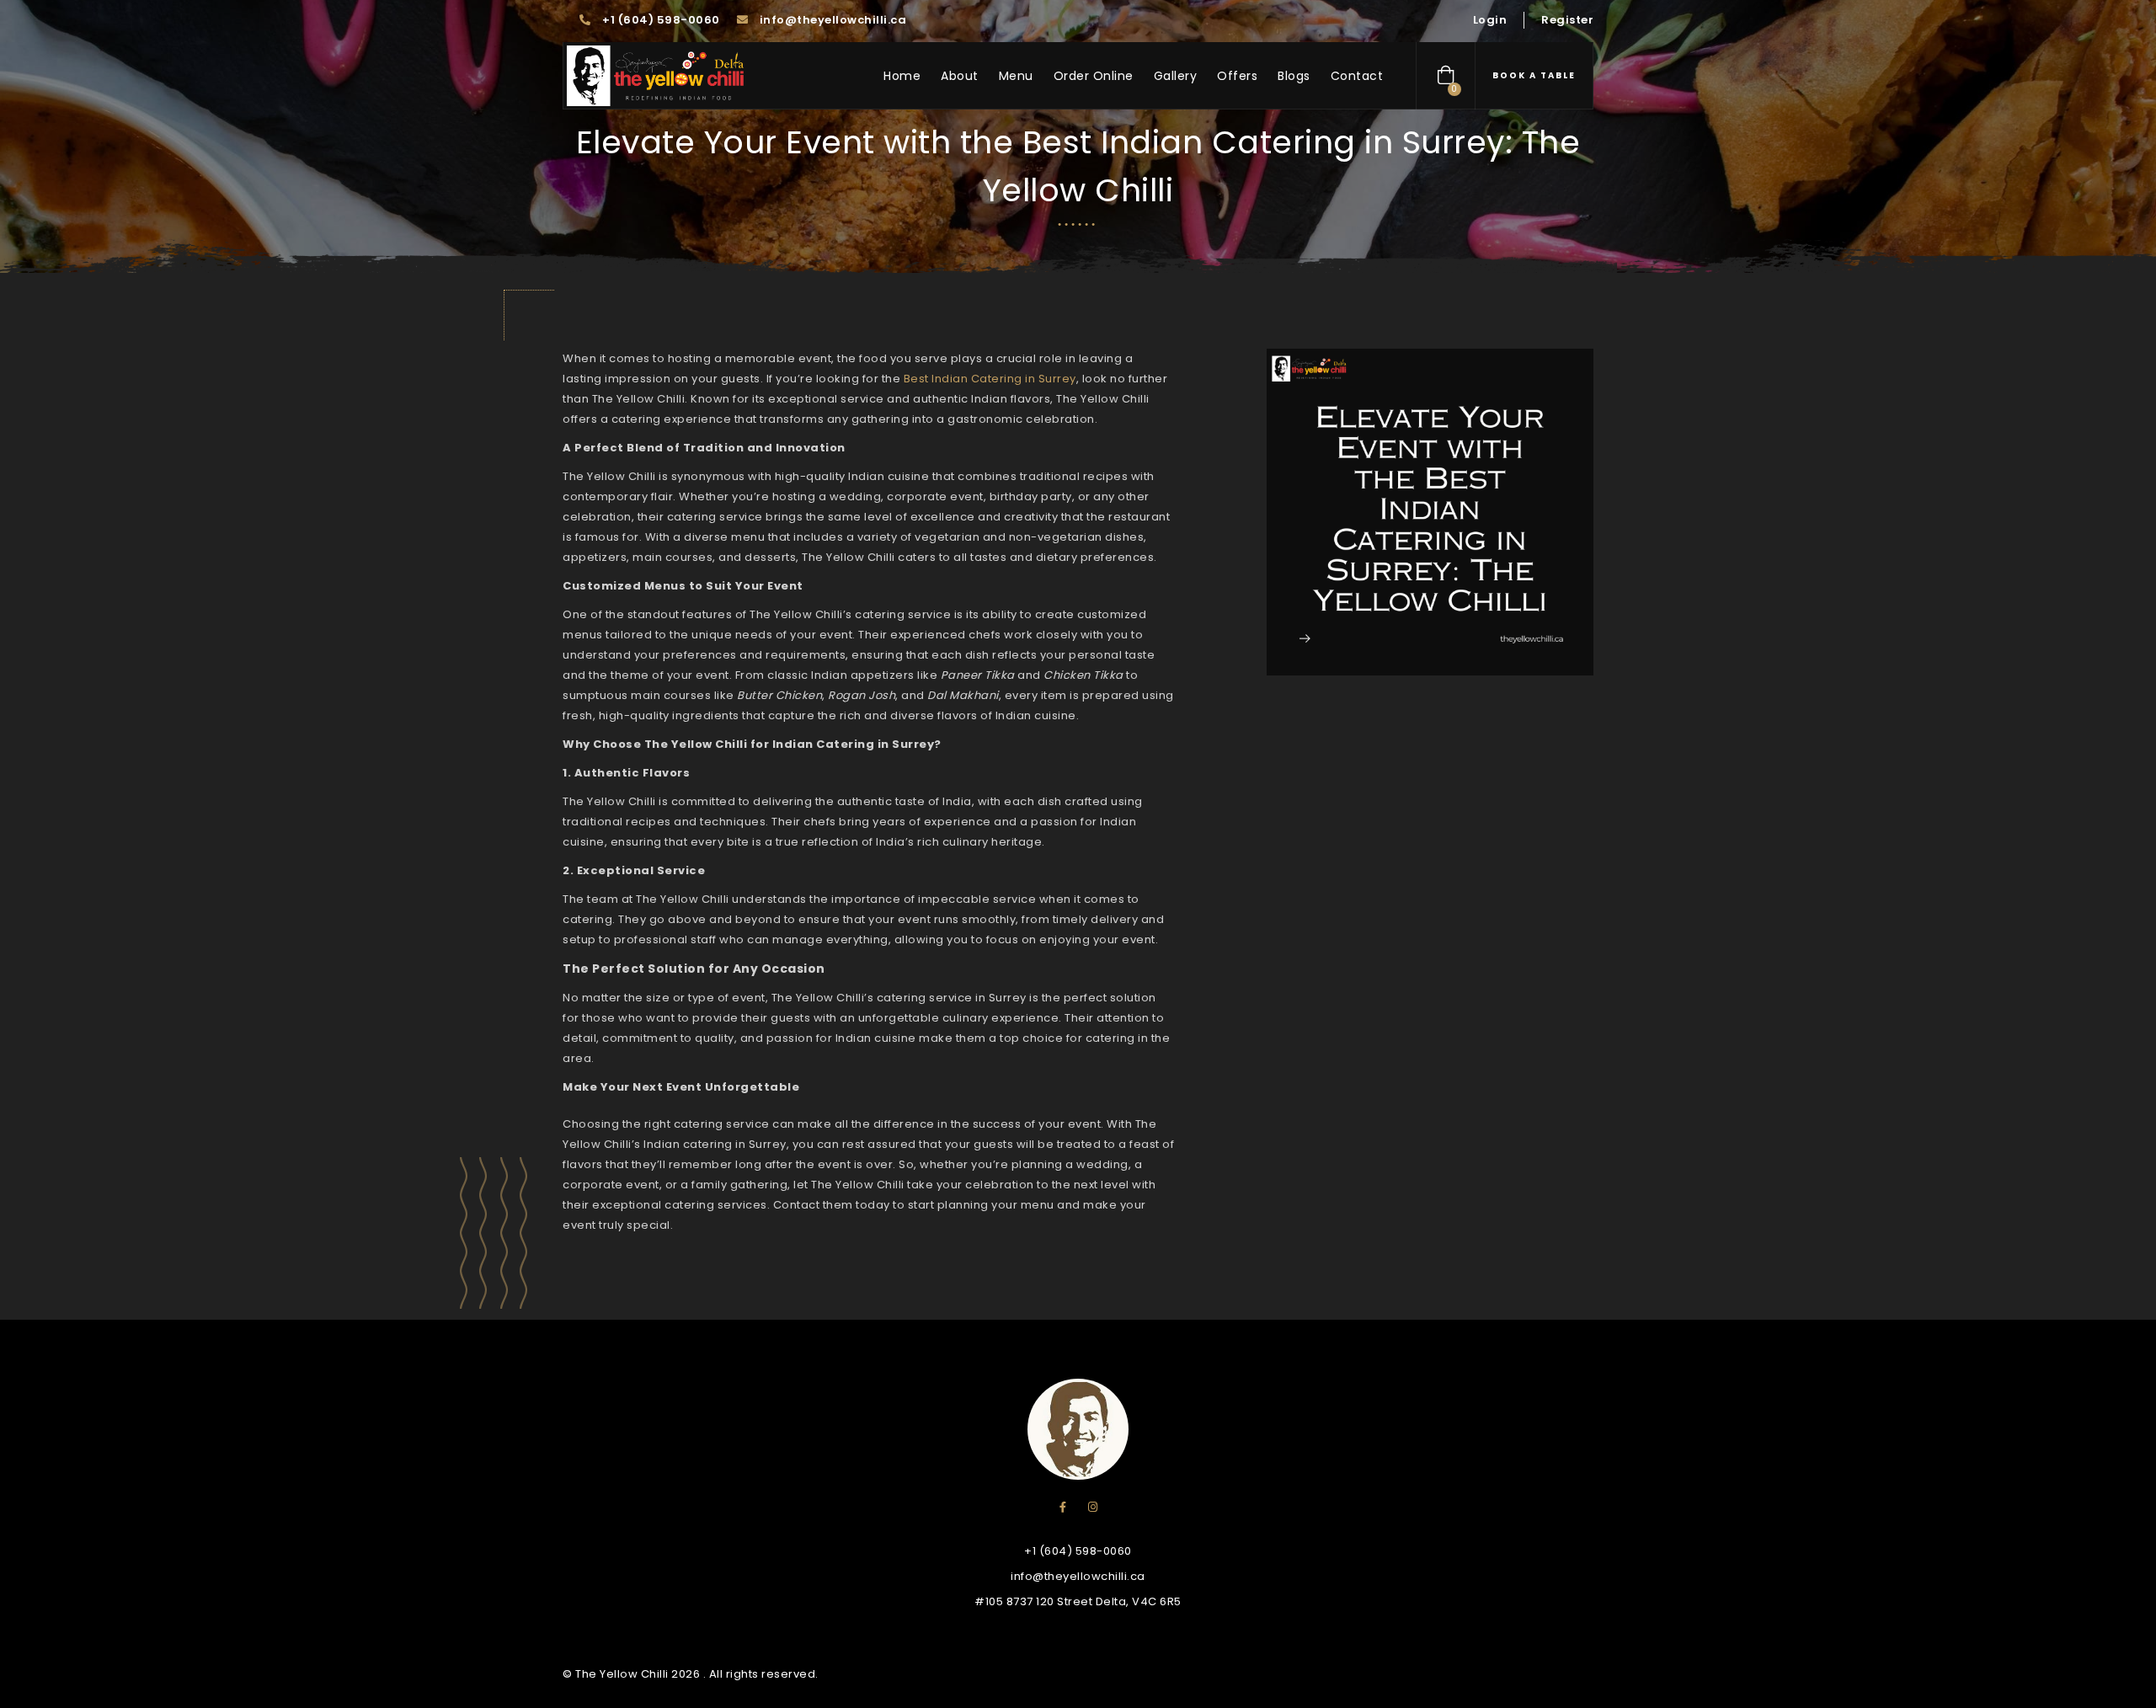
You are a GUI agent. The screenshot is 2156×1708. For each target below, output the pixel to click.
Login (1490, 20)
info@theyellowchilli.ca (831, 20)
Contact (1357, 76)
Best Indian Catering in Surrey (990, 379)
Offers (1237, 76)
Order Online (1094, 76)
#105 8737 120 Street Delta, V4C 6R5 (1078, 1601)
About (960, 76)
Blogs (1294, 76)
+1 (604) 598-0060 (660, 20)
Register (1567, 20)
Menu (1016, 76)
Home (902, 76)
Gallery (1176, 76)
